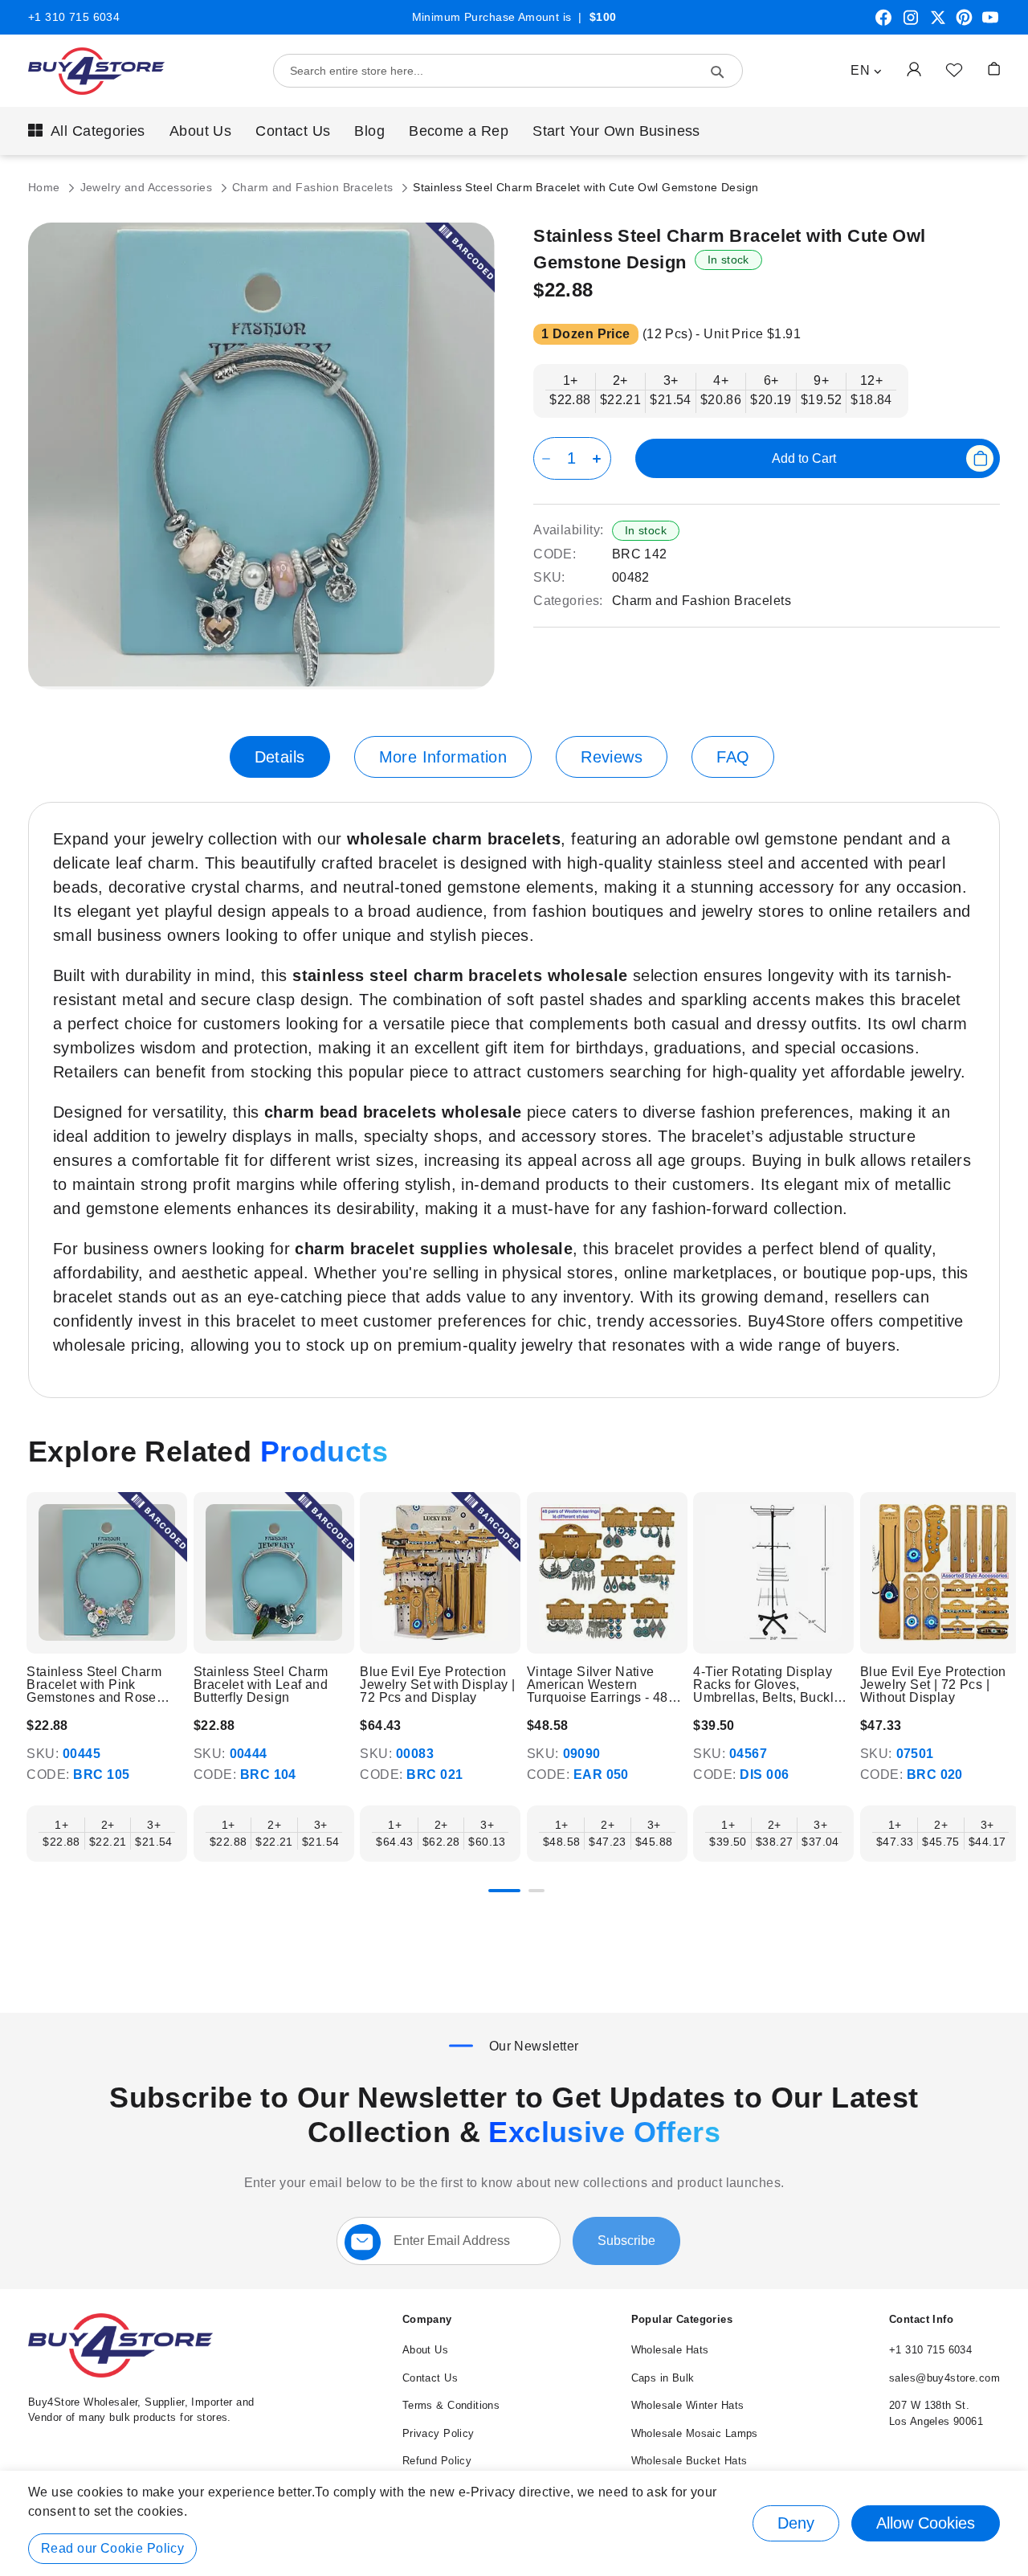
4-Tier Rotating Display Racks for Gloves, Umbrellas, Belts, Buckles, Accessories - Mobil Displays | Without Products (772, 1685)
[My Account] (914, 69)
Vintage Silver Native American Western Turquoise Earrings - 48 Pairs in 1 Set (598, 1685)
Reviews (612, 757)
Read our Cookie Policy (112, 2548)
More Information (443, 757)
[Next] (999, 1574)
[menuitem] (87, 131)
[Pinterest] (964, 23)
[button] (866, 71)
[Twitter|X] (938, 23)
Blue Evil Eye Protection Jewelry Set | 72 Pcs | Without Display (933, 1685)
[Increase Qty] (600, 458)
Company (427, 2319)
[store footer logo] (120, 2374)
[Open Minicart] (994, 69)
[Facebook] (883, 23)
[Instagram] (911, 23)
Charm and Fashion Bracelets (314, 187)
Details (280, 757)
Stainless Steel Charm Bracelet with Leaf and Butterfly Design (261, 1685)
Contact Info (921, 2319)
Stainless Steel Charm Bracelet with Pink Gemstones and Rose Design (94, 1685)
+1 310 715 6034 (74, 17)
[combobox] (508, 71)
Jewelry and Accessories (148, 187)
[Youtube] (990, 23)
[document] (514, 2523)
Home (46, 187)
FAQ (733, 757)
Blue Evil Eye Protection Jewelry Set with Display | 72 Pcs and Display (437, 1685)
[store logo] (96, 71)
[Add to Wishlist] (954, 69)
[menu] (514, 131)
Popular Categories (682, 2319)
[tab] (280, 757)
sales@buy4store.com (944, 2378)
